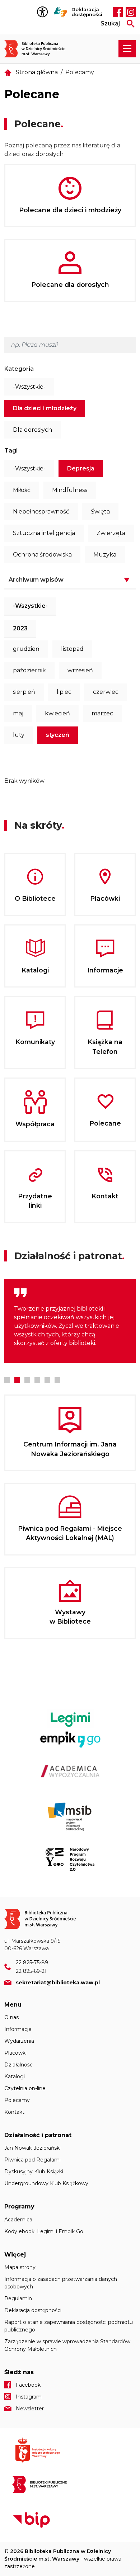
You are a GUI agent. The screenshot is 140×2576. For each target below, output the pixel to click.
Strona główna (37, 72)
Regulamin (18, 2298)
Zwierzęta (111, 533)
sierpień (24, 692)
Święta (100, 512)
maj (18, 713)
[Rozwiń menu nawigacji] (127, 49)
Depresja (81, 468)
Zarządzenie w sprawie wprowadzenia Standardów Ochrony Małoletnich (67, 2345)
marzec (102, 713)
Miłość (22, 490)
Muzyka (105, 555)
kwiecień (57, 713)
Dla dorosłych (32, 430)
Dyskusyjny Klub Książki (34, 2172)
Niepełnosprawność (41, 512)
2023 (20, 628)
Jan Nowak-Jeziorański (32, 2148)
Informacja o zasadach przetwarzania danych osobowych (61, 2283)
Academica (18, 2220)
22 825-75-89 (32, 1962)
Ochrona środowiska (42, 555)
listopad (72, 649)
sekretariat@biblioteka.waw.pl (58, 1983)
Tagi (11, 451)
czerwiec (106, 692)
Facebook (118, 12)
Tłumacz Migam (61, 12)
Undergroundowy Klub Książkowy (46, 2183)
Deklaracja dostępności (87, 12)
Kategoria (19, 369)
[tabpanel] (70, 1321)
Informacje (18, 2029)
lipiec (64, 692)
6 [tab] (57, 1380)
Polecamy (17, 2100)
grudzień (26, 649)
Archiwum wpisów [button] (36, 580)
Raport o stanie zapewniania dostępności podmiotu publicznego (69, 2326)
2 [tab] (17, 1380)
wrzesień (80, 670)
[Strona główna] (39, 49)
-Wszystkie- (29, 387)
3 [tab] (27, 1380)
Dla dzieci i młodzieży (45, 408)
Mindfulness (70, 490)
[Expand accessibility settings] (44, 12)
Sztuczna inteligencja (44, 533)
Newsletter (30, 2409)
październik (29, 670)
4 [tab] (37, 1380)
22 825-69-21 (31, 1971)
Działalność (18, 2065)
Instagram (131, 12)
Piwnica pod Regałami (32, 2160)
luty (19, 735)
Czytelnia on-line (25, 2088)
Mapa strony (20, 2267)
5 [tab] (47, 1380)
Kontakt (14, 2112)
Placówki (15, 2053)
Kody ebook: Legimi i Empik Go (44, 2231)
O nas (11, 2017)
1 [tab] (7, 1380)
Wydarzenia (19, 2041)
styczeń (58, 735)
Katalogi (15, 2077)
